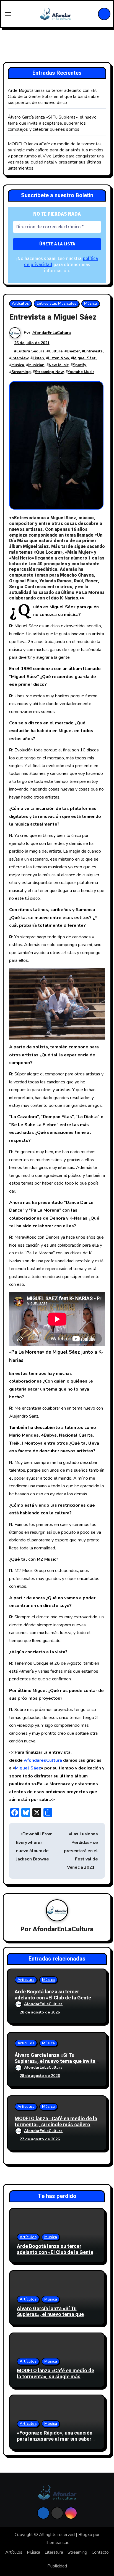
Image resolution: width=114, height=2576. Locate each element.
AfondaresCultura (43, 1760)
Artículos (20, 303)
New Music (59, 365)
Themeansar (57, 2543)
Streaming (21, 372)
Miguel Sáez (84, 358)
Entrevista (93, 351)
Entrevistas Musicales (56, 303)
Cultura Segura (30, 351)
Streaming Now (49, 372)
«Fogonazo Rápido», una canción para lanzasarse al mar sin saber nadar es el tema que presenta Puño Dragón (55, 2442)
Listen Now (59, 358)
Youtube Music (81, 372)
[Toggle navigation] (8, 14)
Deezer (73, 351)
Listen (38, 358)
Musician (36, 365)
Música (90, 303)
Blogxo (85, 2535)
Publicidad (57, 2566)
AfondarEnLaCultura (52, 333)
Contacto (100, 2552)
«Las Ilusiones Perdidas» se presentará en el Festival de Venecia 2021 (81, 1851)
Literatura (54, 2552)
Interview (20, 358)
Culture (56, 351)
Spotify (79, 365)
